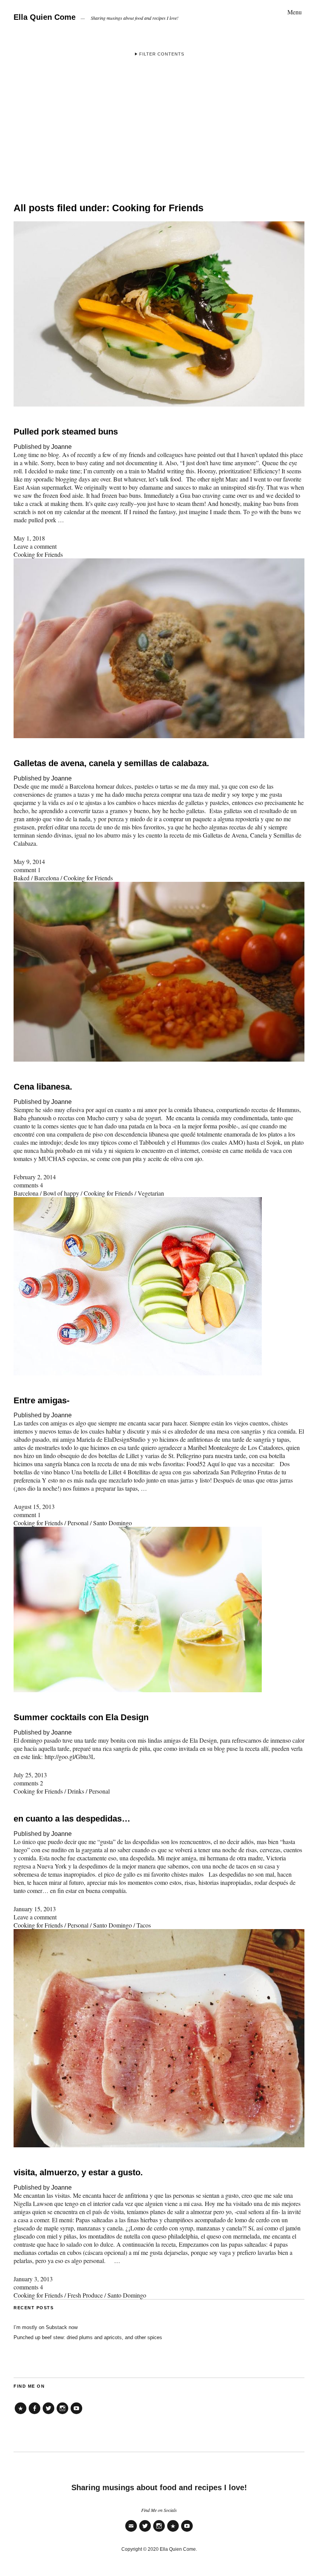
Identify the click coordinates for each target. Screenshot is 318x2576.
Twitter (48, 2414)
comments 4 (28, 1185)
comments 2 (28, 1783)
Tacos (144, 1925)
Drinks (76, 1791)
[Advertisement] (159, 126)
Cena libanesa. (43, 1087)
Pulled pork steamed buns (66, 432)
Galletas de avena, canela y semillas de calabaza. (111, 763)
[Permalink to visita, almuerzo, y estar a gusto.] (159, 2145)
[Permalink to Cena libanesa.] (159, 1059)
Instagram (62, 2414)
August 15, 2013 (34, 1506)
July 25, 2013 (30, 1775)
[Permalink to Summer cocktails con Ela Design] (138, 1690)
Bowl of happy (61, 1193)
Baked (22, 878)
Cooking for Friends (38, 554)
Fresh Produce (85, 2295)
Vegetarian (151, 1193)
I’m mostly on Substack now (46, 2327)
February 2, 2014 (35, 1177)
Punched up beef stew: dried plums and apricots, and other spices (88, 2337)
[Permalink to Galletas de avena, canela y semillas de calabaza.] (159, 736)
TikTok (21, 2414)
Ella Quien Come (45, 17)
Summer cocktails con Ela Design (81, 1717)
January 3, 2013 (33, 2279)
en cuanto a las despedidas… (72, 1819)
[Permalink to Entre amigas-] (138, 1373)
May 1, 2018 (29, 538)
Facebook (35, 2414)
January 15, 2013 (35, 1909)
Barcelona (47, 878)
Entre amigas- (41, 1400)
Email (131, 2531)
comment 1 (27, 870)
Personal (78, 1523)
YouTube (76, 2414)
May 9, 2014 (29, 861)
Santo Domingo (112, 1523)
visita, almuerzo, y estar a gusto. (78, 2172)
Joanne (61, 447)
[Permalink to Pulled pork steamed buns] (159, 404)
